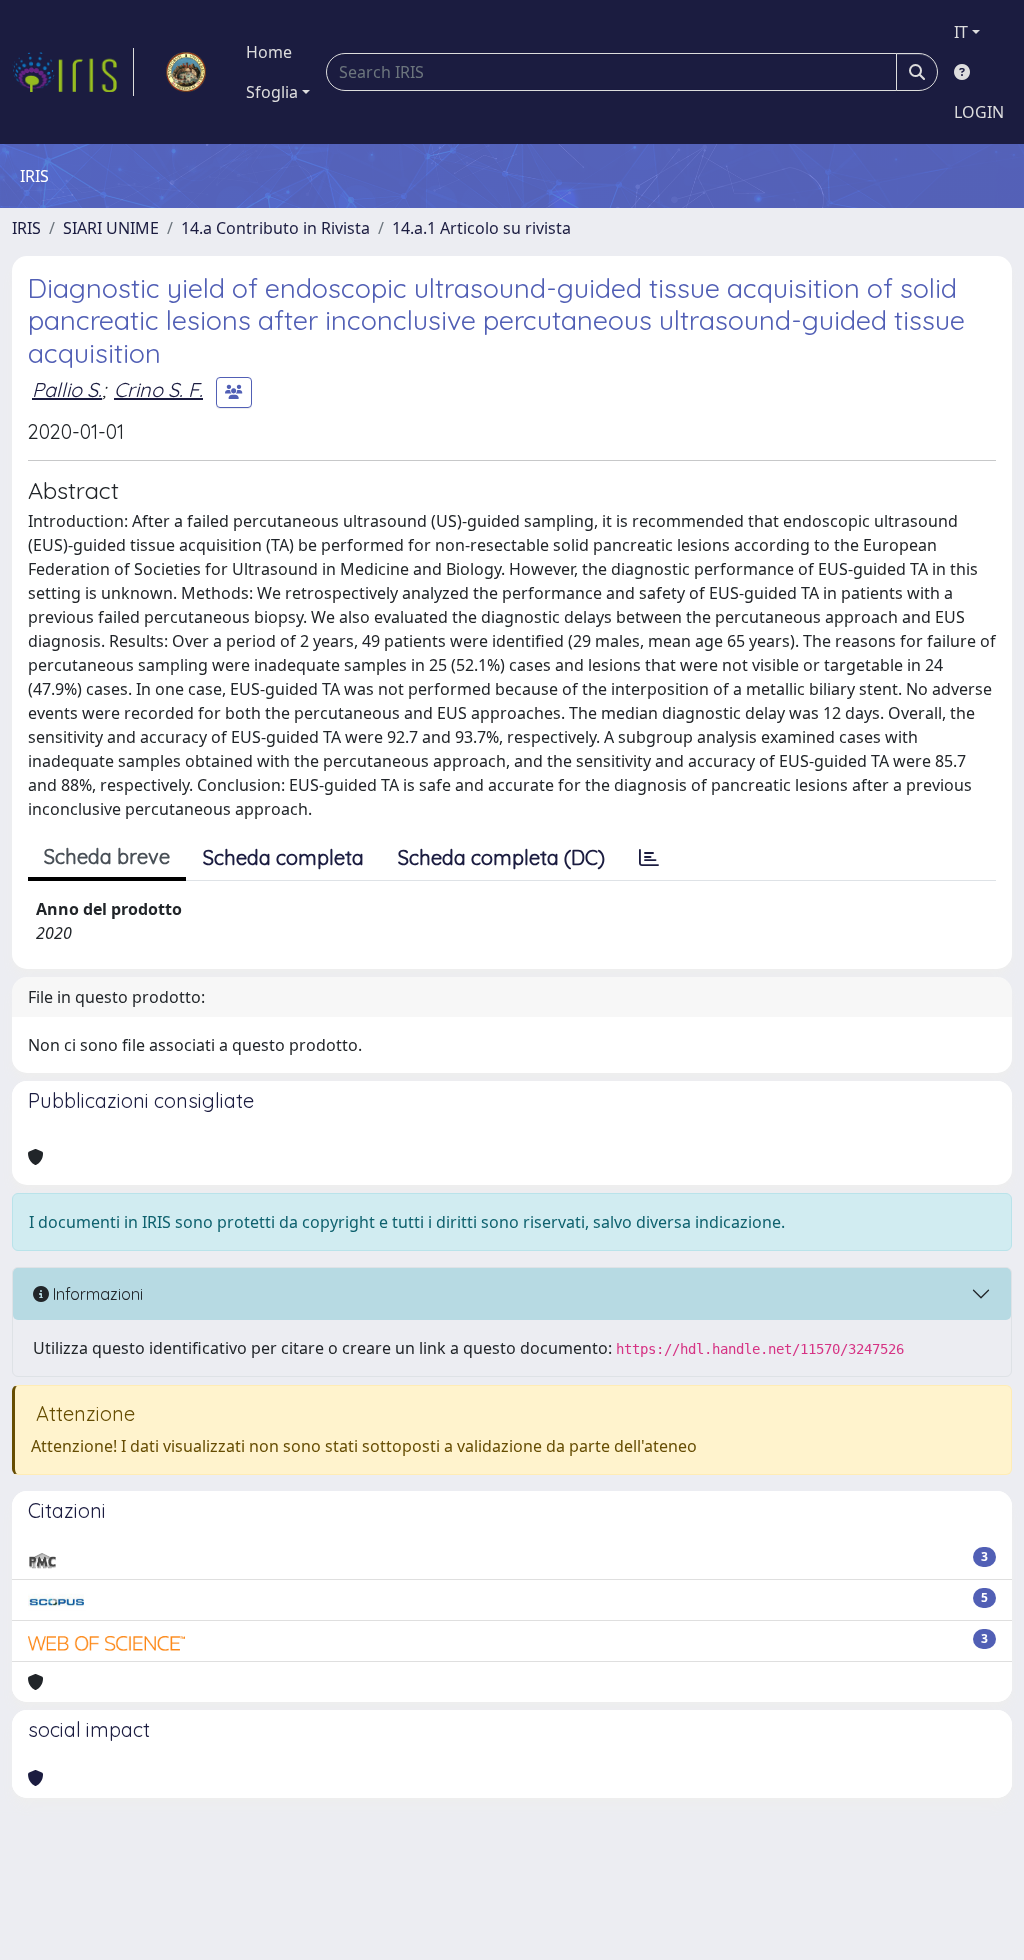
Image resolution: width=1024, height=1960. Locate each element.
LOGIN (979, 112)
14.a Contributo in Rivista (275, 228)
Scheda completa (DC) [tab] (501, 857)
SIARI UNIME (111, 228)
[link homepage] (73, 72)
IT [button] (961, 32)
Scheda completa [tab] (283, 857)
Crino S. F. (158, 389)
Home (269, 52)
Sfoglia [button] (272, 92)
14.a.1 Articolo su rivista (481, 228)
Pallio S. (67, 389)
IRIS (26, 228)
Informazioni (96, 1294)
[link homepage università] (186, 72)
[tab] (649, 858)
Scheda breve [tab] (107, 856)
